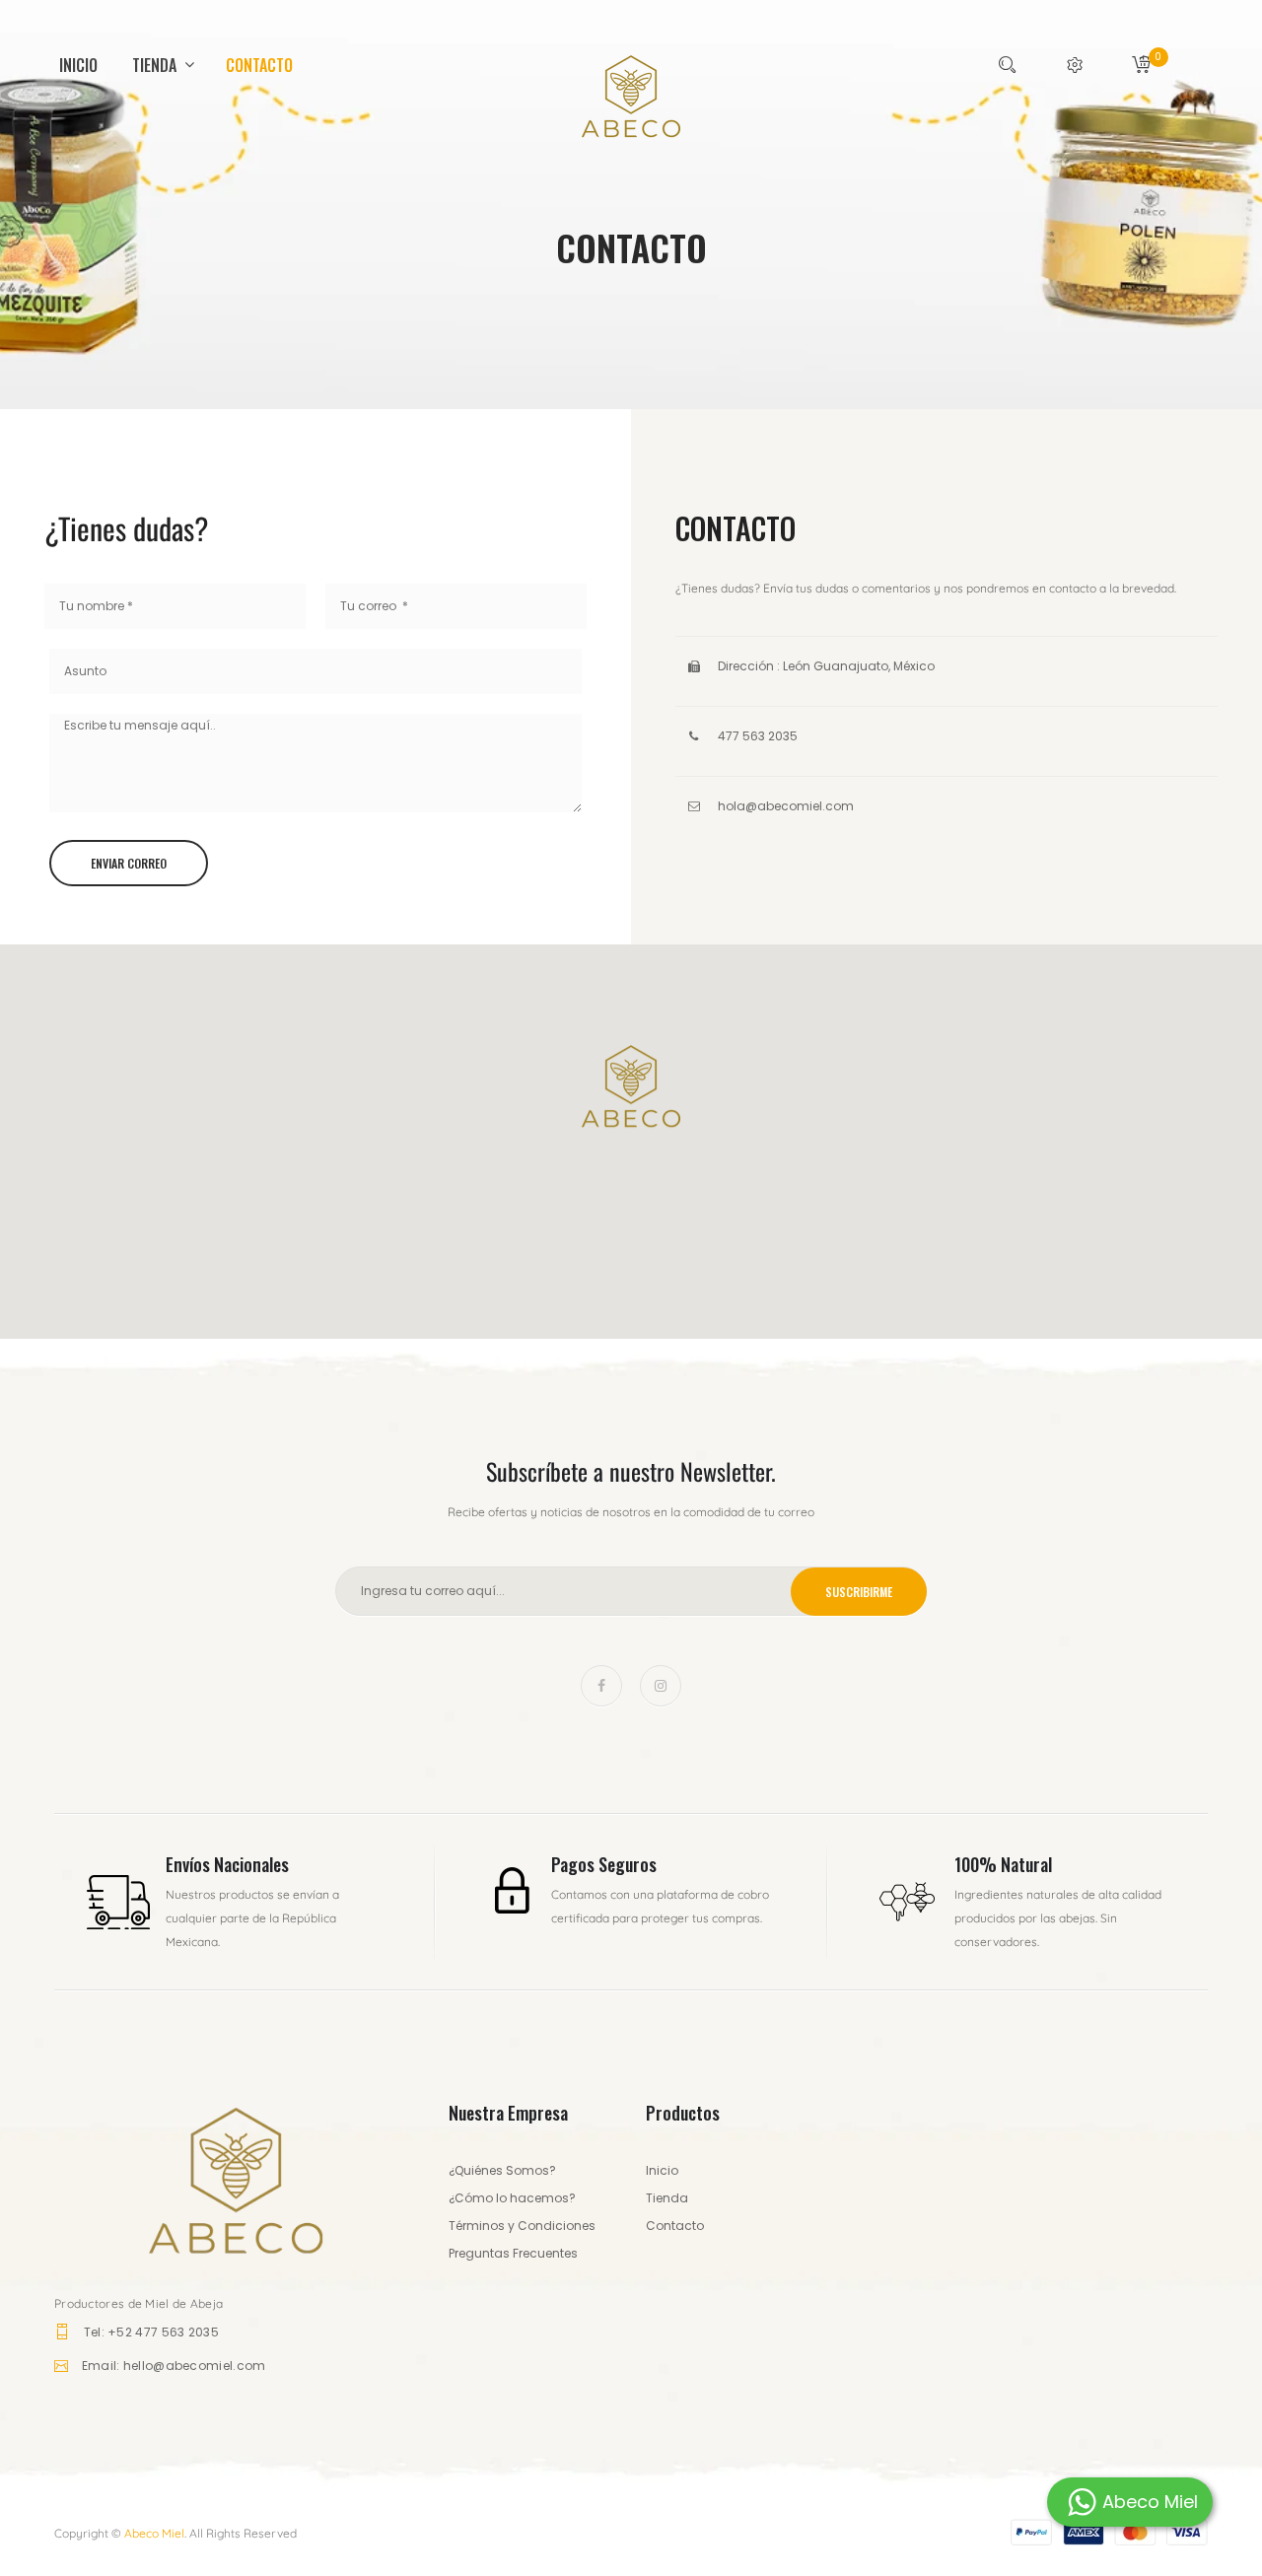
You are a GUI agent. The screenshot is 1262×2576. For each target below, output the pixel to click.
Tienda (156, 65)
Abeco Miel (154, 2533)
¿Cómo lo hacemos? (512, 2198)
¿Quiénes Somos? (502, 2170)
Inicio (78, 65)
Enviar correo (129, 863)
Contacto (259, 65)
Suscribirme (859, 1592)
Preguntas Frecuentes (513, 2253)
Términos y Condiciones (522, 2226)
